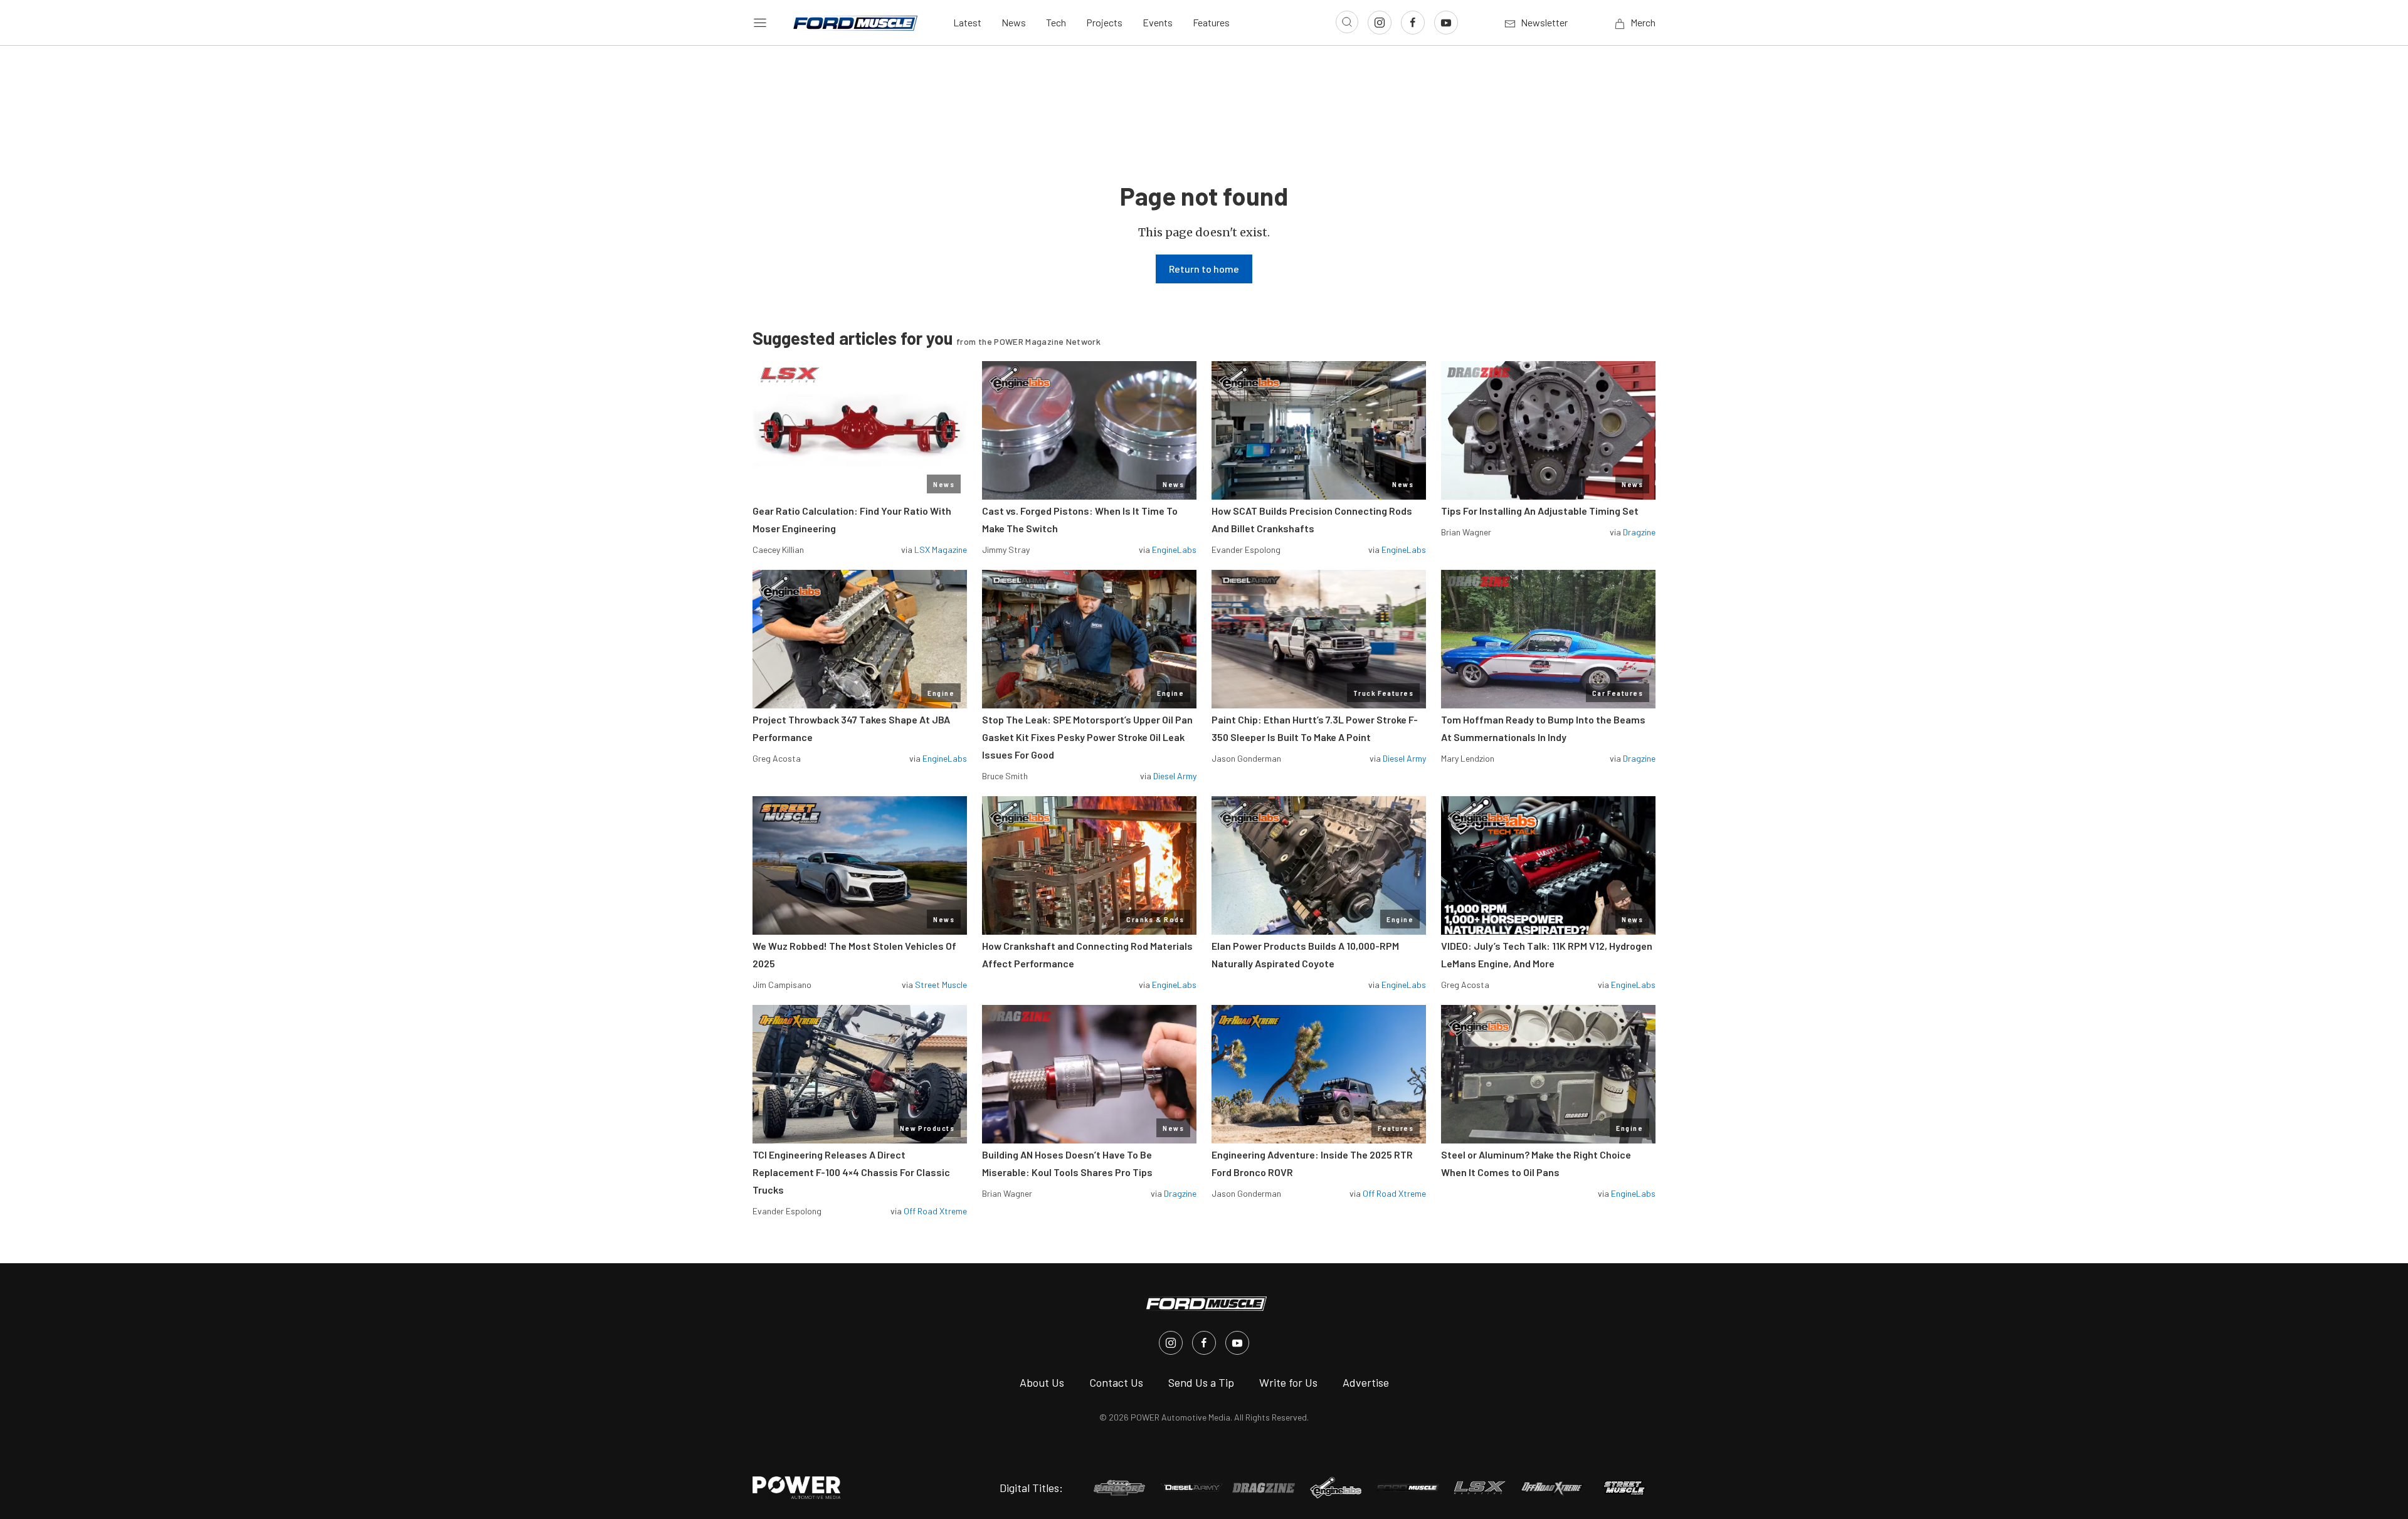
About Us (1042, 1382)
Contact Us (1116, 1382)
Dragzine (1639, 532)
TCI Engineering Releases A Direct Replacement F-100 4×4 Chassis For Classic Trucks (851, 1172)
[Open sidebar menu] (760, 23)
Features (1211, 22)
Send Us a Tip (1201, 1382)
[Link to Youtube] (1446, 23)
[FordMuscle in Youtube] (1237, 1343)
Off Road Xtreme (935, 1211)
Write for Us (1288, 1382)
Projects (1104, 22)
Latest (967, 22)
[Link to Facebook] (1413, 23)
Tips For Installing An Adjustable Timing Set (1540, 511)
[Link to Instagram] (1380, 23)
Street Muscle (941, 985)
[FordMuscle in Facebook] (1204, 1343)
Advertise (1366, 1382)
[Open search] (1347, 22)
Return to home (1204, 269)
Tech (1056, 22)
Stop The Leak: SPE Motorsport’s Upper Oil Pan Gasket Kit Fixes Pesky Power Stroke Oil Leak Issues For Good (1087, 737)
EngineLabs (1174, 549)
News (1014, 22)
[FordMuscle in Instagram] (1171, 1343)
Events (1158, 22)
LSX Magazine (941, 549)
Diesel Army (1175, 776)
